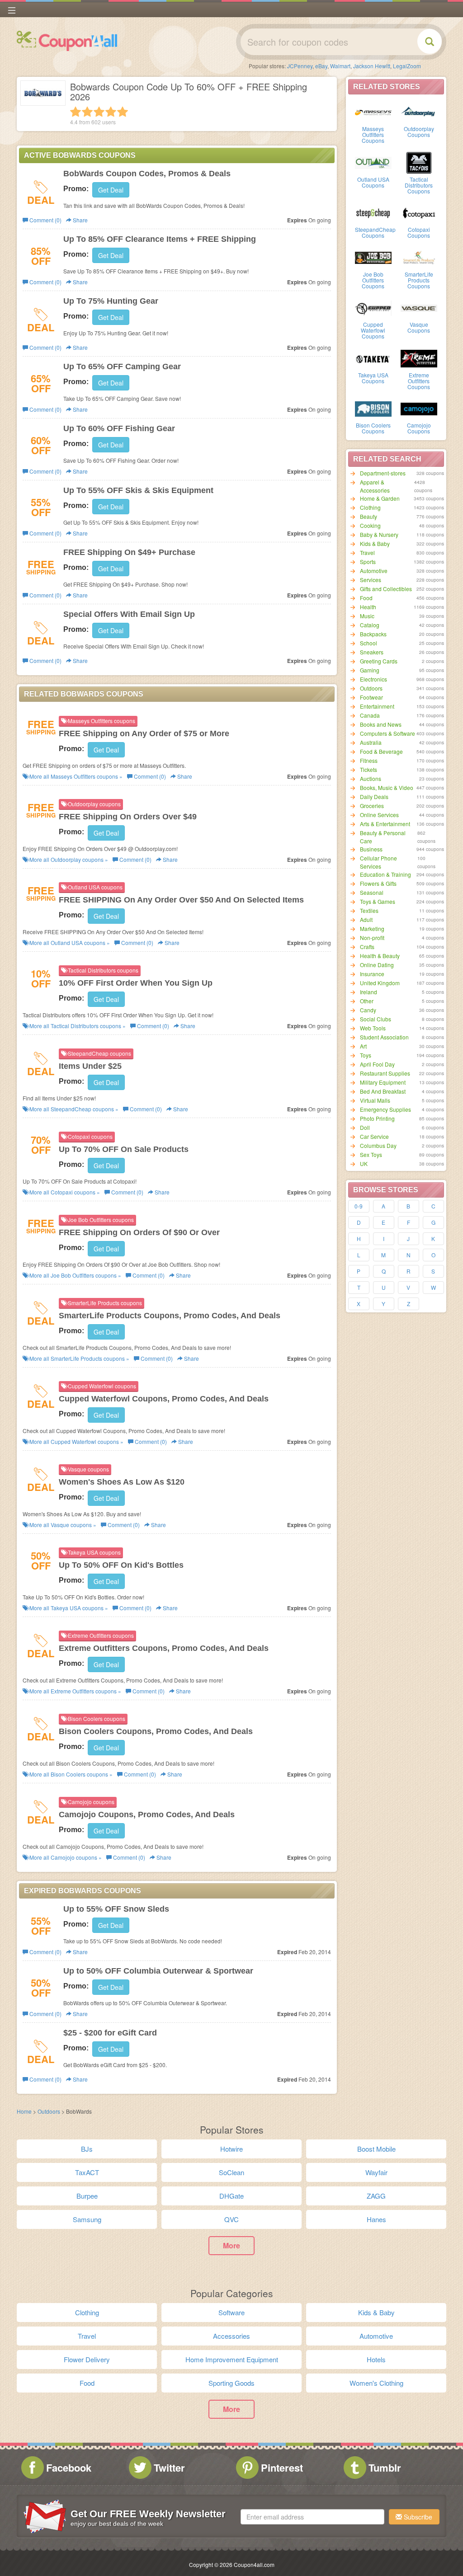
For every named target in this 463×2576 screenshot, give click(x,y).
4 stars (111, 112)
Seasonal (372, 892)
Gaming (370, 670)
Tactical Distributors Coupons (419, 185)
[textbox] (312, 2517)
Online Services (379, 815)
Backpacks (373, 634)
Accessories (231, 2336)
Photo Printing (377, 1118)
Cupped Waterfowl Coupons (373, 330)
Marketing (372, 928)
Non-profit (372, 938)
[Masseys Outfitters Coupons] (373, 112)
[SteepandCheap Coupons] (373, 212)
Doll (365, 1127)
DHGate (231, 2196)
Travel (367, 552)
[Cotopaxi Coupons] (419, 212)
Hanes (376, 2219)
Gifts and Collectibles (386, 589)
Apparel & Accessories (375, 486)
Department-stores (383, 473)
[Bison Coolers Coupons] (373, 408)
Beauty (369, 516)
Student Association (384, 1037)
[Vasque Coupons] (419, 307)
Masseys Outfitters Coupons (373, 134)
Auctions (371, 778)
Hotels (376, 2359)
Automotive (374, 571)
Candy (368, 1010)
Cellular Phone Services (378, 862)
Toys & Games (378, 901)
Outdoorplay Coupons (419, 132)
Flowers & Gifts (378, 883)
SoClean (231, 2172)
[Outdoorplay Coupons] (419, 112)
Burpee (87, 2196)
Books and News (381, 724)
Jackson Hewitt (372, 66)
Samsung (87, 2219)
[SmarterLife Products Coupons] (419, 257)
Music (367, 616)
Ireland (369, 992)
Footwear (371, 697)
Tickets (369, 769)
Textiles (369, 910)
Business (371, 849)
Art (363, 1046)
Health (368, 607)
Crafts (367, 947)
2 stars (87, 112)
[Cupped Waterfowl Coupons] (373, 307)
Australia (371, 742)
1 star (76, 112)
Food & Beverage (381, 751)
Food (366, 598)
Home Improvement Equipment (232, 2359)
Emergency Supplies (385, 1109)
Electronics (373, 679)
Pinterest (282, 2468)
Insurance (372, 974)
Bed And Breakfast (383, 1091)
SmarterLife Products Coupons (419, 280)
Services (371, 580)
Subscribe (417, 2517)
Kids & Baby (375, 543)
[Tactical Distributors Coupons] (419, 162)
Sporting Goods (231, 2383)
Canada (370, 715)
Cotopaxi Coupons (419, 232)
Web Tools (373, 1028)
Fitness (369, 760)
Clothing (370, 507)
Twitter (169, 2468)
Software (231, 2312)
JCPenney (300, 66)
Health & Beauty (380, 956)
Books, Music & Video (387, 787)
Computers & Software (387, 733)
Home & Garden (380, 498)
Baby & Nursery (379, 534)
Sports (368, 562)
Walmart (340, 66)
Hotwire (231, 2149)
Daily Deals (374, 797)
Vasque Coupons (419, 327)
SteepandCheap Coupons (375, 232)
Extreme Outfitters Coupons (419, 381)
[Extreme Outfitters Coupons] (419, 358)
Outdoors (371, 688)
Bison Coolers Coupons (373, 428)
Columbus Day (378, 1145)
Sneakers (372, 652)
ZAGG (376, 2196)
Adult (366, 919)
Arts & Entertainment (385, 824)
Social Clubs (376, 1019)
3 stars (99, 112)
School (369, 643)
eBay (321, 66)
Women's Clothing (376, 2383)
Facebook (69, 2468)
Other (367, 1001)
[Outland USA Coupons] (373, 162)
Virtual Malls (375, 1100)
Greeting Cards (379, 661)
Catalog (370, 625)
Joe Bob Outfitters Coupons (373, 280)
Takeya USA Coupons (373, 378)
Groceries (372, 806)
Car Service (374, 1136)
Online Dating (377, 965)
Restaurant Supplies (385, 1073)
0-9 (359, 1206)
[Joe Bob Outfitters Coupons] (373, 257)
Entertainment (377, 706)
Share (80, 220)
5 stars (123, 112)
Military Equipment (383, 1082)
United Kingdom (380, 983)
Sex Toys (371, 1154)
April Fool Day (377, 1064)
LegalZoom (407, 66)
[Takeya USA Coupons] (373, 358)
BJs (87, 2149)
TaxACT (87, 2172)
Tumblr (385, 2468)
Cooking (370, 525)
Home (24, 2111)
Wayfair (376, 2172)
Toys (366, 1055)
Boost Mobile (376, 2149)
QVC (231, 2219)
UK (364, 1163)
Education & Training (385, 874)
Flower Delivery (87, 2359)
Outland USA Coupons (373, 182)
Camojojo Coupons (419, 428)
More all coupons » (75, 776)
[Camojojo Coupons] (419, 408)
